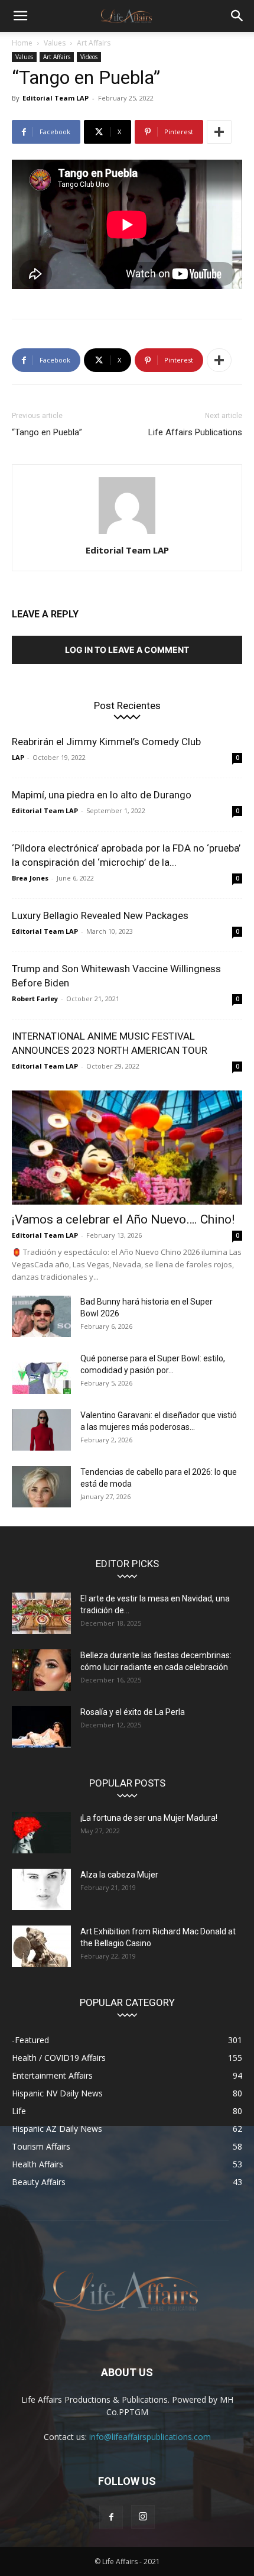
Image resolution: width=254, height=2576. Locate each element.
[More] (219, 132)
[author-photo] (127, 534)
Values (55, 43)
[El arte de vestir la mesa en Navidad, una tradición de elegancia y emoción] (41, 1613)
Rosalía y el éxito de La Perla (133, 1712)
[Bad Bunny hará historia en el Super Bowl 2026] (41, 1316)
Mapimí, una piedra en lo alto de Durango (102, 795)
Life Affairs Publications (195, 432)
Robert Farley (35, 999)
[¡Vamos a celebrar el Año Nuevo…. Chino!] (127, 1148)
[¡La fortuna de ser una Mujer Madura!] (41, 1833)
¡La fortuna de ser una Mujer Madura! (149, 1818)
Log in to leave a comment (127, 650)
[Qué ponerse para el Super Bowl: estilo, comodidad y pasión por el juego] (41, 1373)
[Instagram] (143, 2517)
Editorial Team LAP (56, 98)
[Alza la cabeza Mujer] (41, 1889)
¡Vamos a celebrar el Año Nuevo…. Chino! (123, 1219)
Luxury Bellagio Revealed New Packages (100, 915)
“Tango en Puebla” (47, 432)
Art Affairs (94, 43)
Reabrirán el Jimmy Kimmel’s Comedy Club (106, 742)
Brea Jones (30, 878)
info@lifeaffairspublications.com (150, 2437)
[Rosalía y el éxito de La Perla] (41, 1727)
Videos (89, 57)
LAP (18, 757)
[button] (20, 16)
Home (22, 43)
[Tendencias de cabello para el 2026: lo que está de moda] (41, 1487)
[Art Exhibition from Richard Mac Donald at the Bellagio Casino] (41, 1946)
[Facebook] (111, 2517)
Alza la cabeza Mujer (119, 1875)
